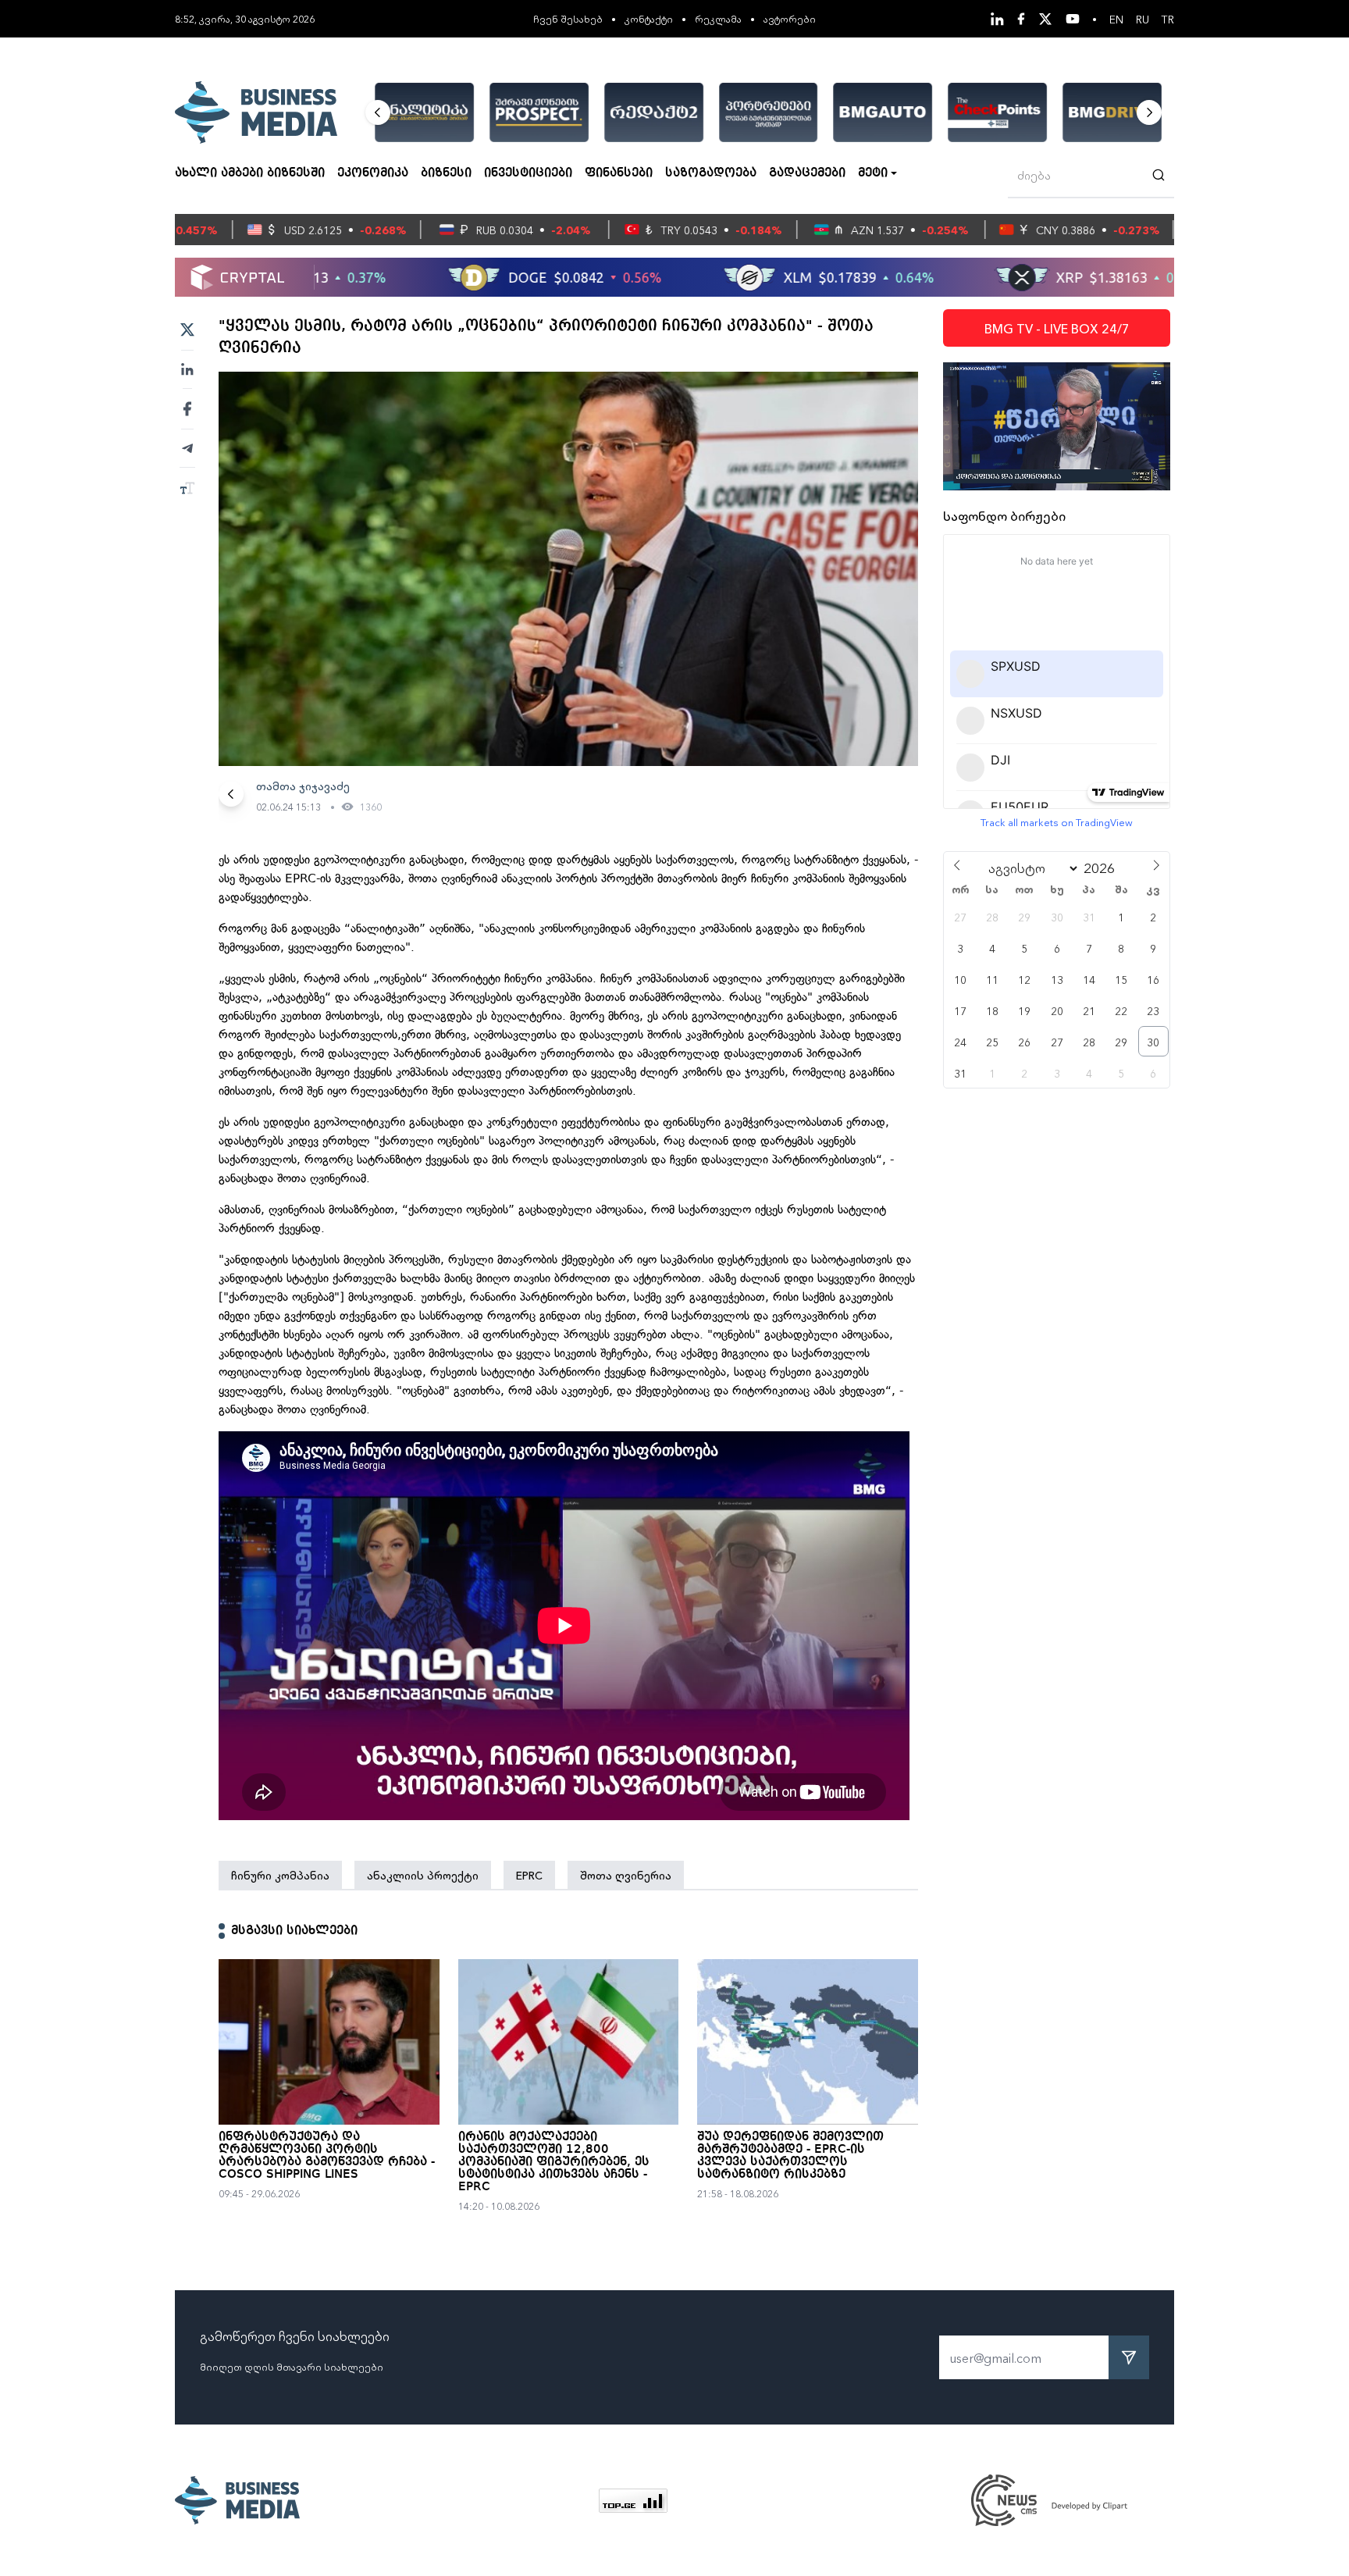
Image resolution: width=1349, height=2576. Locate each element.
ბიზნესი (446, 173)
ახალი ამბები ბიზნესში (250, 173)
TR (1168, 19)
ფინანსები (619, 173)
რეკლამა (718, 18)
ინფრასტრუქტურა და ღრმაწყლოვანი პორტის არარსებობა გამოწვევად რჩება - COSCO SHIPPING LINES (327, 2156)
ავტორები (790, 18)
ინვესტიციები (528, 173)
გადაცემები (807, 173)
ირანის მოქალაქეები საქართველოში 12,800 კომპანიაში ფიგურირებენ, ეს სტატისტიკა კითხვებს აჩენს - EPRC (554, 2162)
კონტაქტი (649, 18)
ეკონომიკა (373, 173)
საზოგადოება (711, 173)
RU (1143, 19)
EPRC (529, 1875)
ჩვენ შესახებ (568, 18)
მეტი (873, 173)
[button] (378, 112)
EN (1116, 19)
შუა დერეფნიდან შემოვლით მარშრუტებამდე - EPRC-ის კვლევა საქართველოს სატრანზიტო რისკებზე (790, 2156)
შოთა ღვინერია (626, 1875)
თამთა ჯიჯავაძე (303, 786)
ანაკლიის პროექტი (423, 1875)
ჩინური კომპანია (280, 1875)
